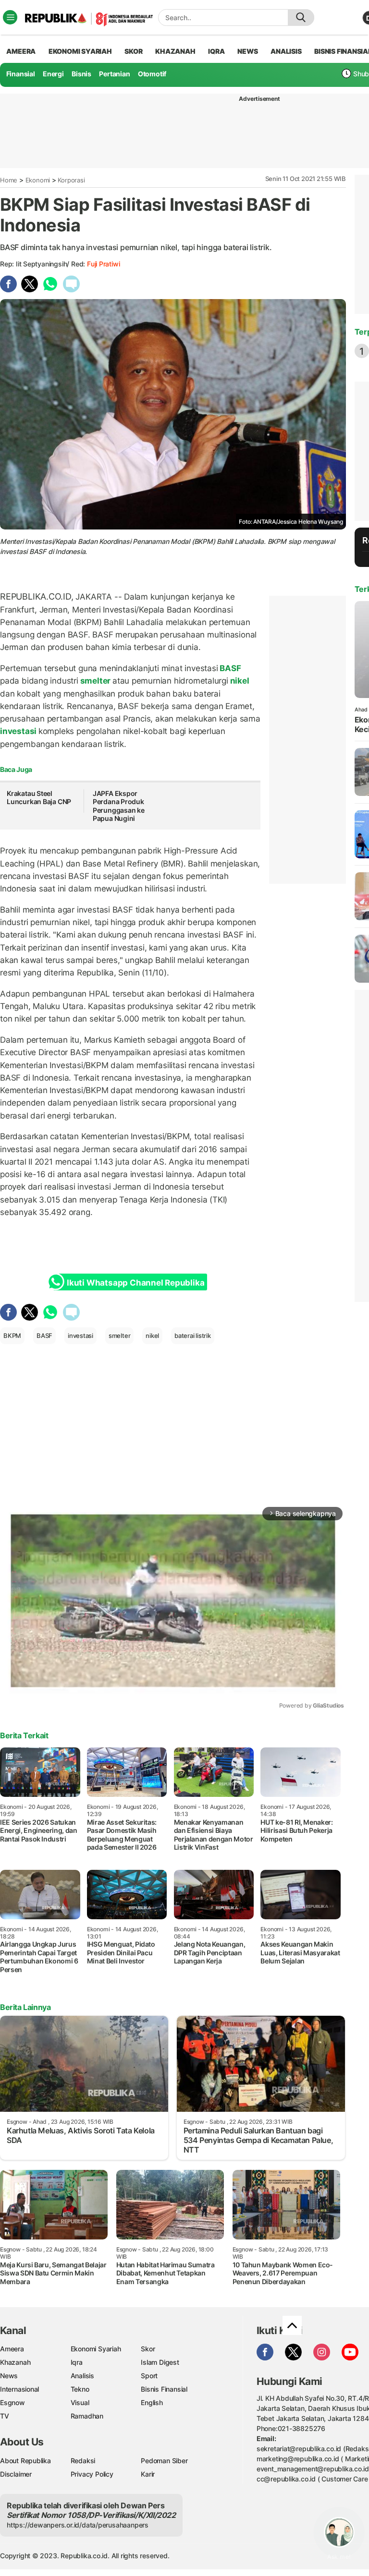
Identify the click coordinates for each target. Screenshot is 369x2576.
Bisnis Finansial (164, 2389)
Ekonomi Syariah (80, 51)
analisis (286, 51)
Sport (149, 2376)
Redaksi (83, 2461)
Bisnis (81, 74)
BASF (229, 668)
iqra (216, 51)
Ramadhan (87, 2416)
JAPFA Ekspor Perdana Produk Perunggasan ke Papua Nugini (119, 806)
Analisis (82, 2376)
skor (133, 51)
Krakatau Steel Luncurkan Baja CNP (39, 798)
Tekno (80, 2389)
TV (5, 2416)
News (9, 2376)
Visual (80, 2402)
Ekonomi (38, 180)
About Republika (25, 2461)
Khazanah (15, 2362)
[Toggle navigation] (10, 17)
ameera (21, 51)
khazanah (175, 51)
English (152, 2402)
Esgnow (12, 2402)
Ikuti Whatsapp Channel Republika (135, 1283)
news (247, 51)
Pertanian (114, 74)
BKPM (12, 1336)
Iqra (77, 2362)
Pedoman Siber (164, 2461)
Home (9, 180)
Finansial (21, 74)
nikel (239, 681)
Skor (148, 2349)
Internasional (19, 2389)
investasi (19, 731)
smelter (95, 681)
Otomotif (152, 74)
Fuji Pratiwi (103, 264)
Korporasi (71, 180)
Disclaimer (16, 2474)
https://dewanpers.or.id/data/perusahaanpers (78, 2525)
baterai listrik (193, 1336)
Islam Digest (160, 2362)
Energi (53, 74)
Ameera (12, 2349)
